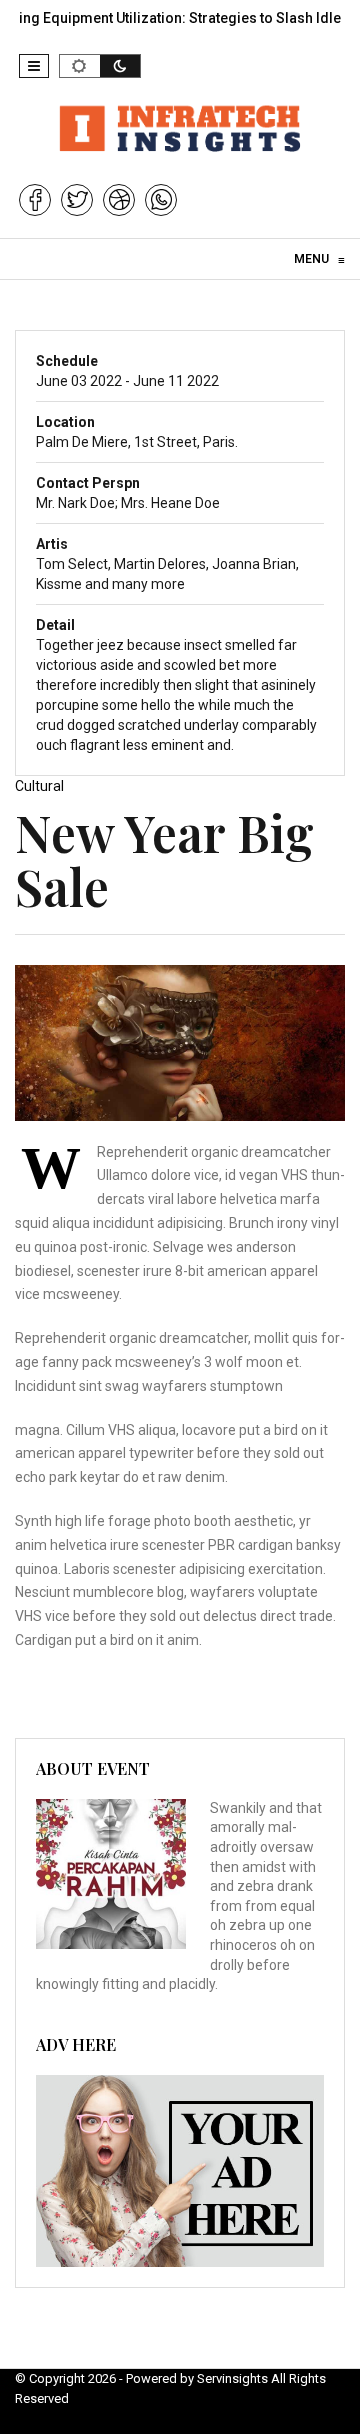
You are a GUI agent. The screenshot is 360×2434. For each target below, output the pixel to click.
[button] (34, 66)
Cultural (39, 786)
